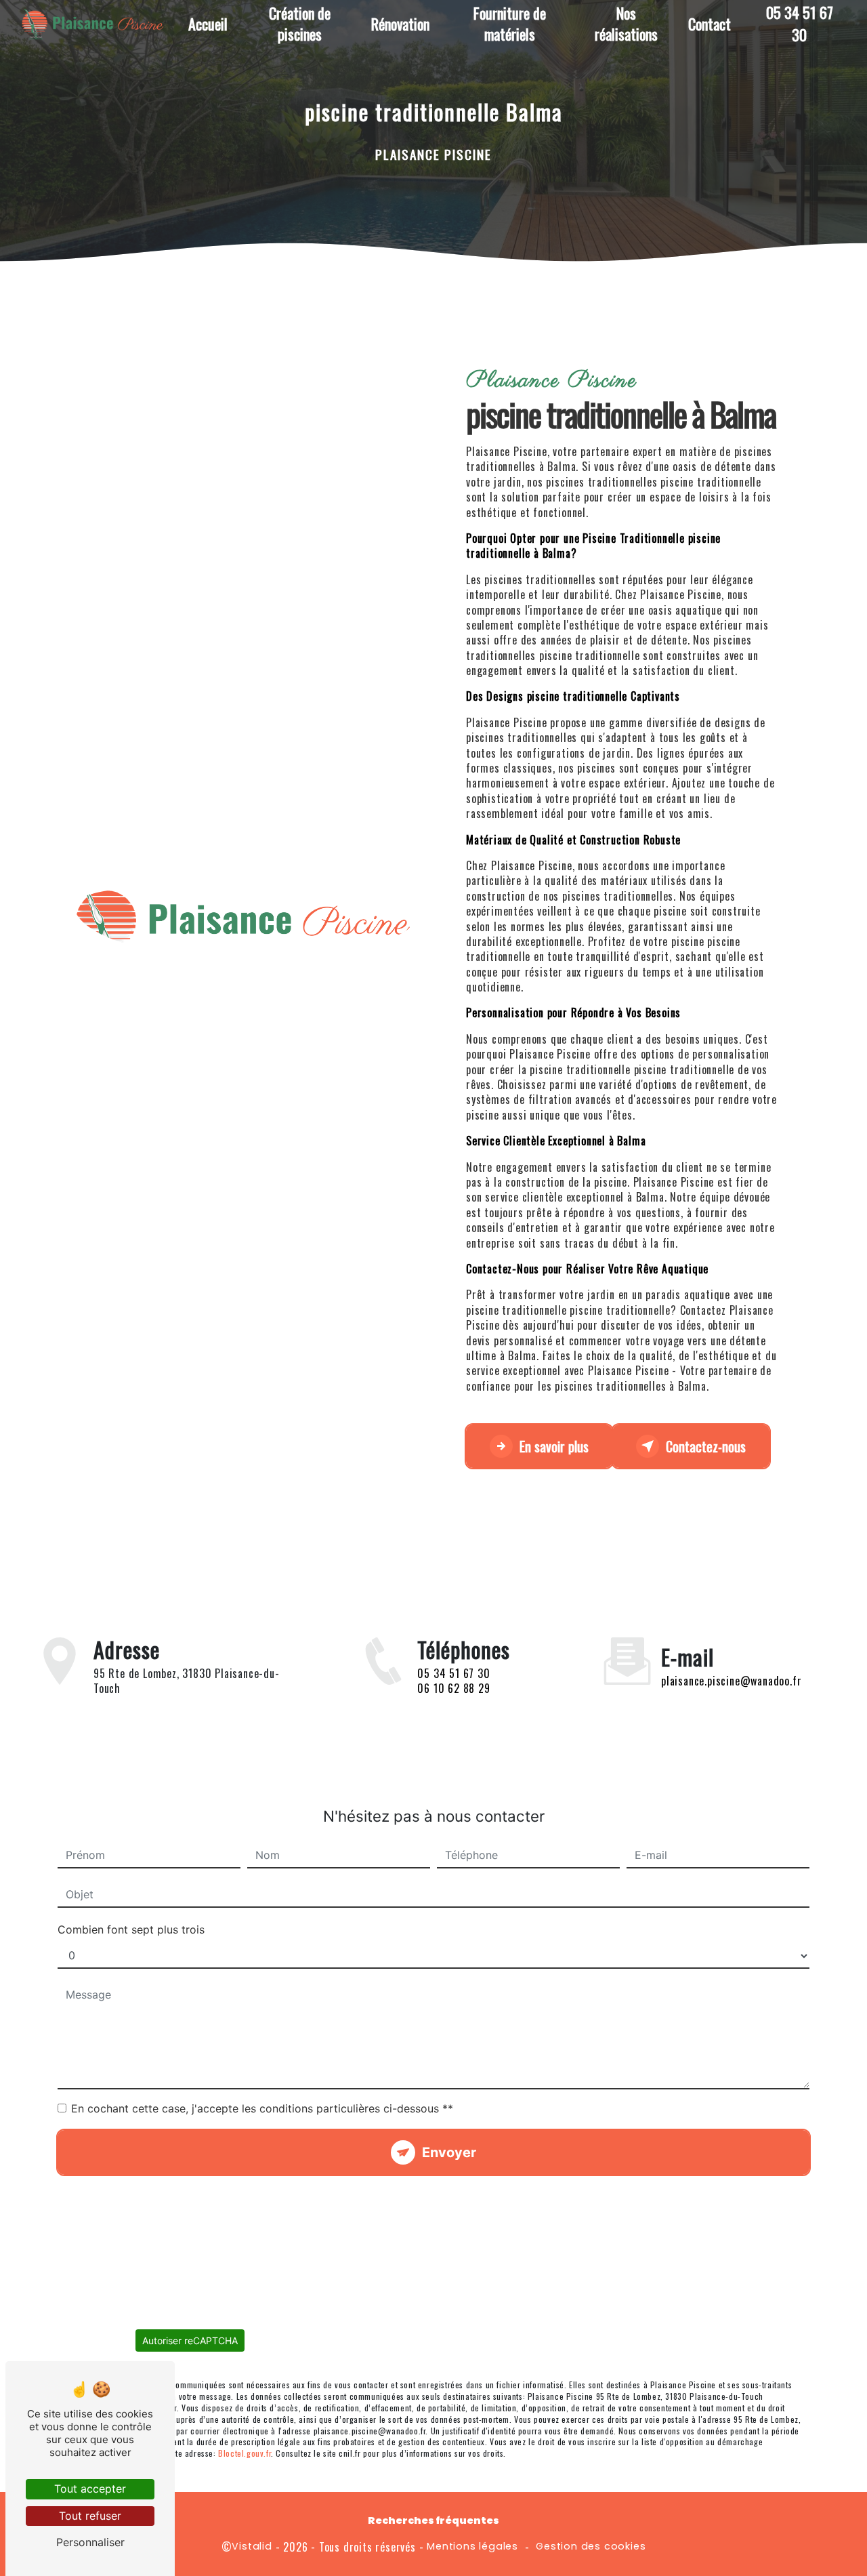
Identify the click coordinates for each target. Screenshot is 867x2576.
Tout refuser (90, 2516)
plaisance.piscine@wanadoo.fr (731, 1681)
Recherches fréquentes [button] (433, 2520)
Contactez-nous (706, 1446)
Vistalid (252, 2546)
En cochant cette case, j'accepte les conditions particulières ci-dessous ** (262, 2108)
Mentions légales (472, 2546)
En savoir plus (554, 1446)
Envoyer (449, 2152)
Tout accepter (90, 2489)
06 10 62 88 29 (453, 1688)
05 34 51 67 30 (453, 1673)
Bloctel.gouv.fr (245, 2453)
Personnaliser (90, 2542)
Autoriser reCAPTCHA (190, 2340)
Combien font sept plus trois (131, 1929)
